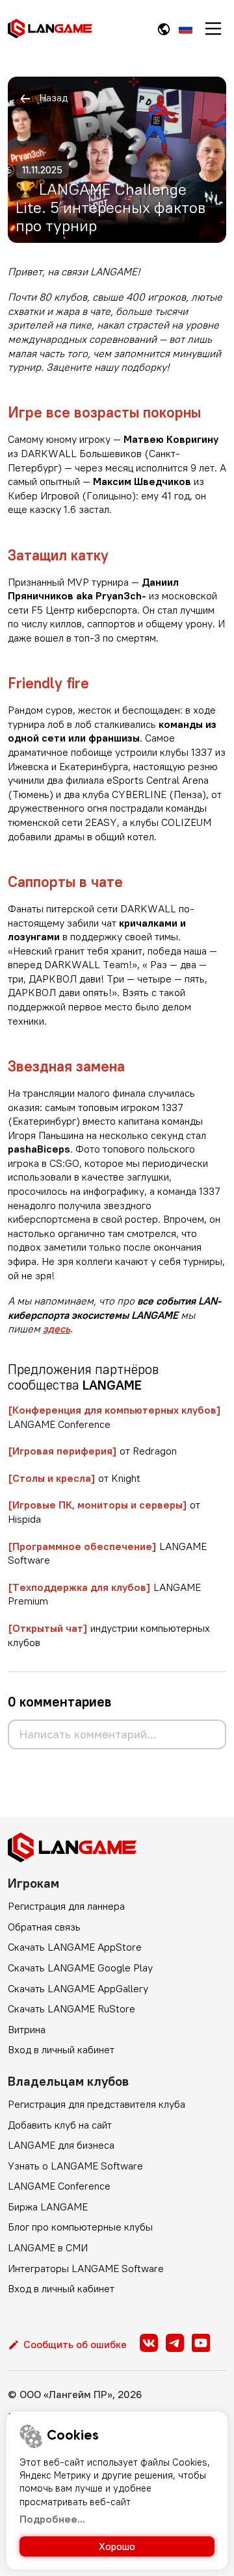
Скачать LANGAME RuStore (71, 2008)
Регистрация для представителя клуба (97, 2104)
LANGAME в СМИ (48, 2247)
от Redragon (92, 1451)
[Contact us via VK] (149, 2343)
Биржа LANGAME (48, 2207)
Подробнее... (52, 2519)
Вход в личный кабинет (61, 2049)
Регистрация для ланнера (66, 1906)
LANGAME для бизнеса (61, 2145)
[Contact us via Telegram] (175, 2343)
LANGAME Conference (59, 2186)
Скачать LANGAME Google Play (80, 1968)
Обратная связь (44, 1927)
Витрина (27, 2029)
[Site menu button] (213, 29)
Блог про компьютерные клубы (80, 2227)
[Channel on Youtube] (201, 2343)
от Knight (74, 1478)
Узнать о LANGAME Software (75, 2166)
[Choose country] (164, 29)
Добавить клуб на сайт (60, 2125)
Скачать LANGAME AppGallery (78, 1988)
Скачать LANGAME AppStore (75, 1947)
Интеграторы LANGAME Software (86, 2268)
